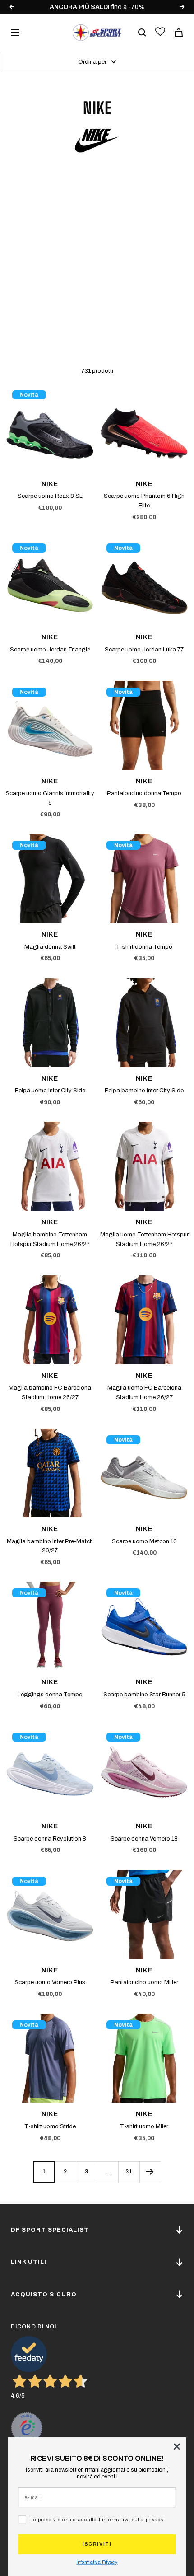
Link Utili (29, 2262)
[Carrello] (179, 33)
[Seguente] (150, 2172)
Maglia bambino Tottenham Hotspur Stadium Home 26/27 (50, 1239)
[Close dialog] (177, 2447)
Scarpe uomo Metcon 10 (144, 1541)
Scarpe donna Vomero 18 (144, 1839)
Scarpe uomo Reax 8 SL (50, 496)
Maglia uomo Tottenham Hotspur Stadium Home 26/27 (144, 1239)
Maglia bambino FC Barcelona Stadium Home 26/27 (50, 1393)
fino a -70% (81, 7)
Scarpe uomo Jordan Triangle (50, 650)
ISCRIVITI (97, 2544)
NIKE (50, 484)
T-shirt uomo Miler (144, 2126)
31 (129, 2172)
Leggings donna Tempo (50, 1695)
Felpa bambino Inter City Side (144, 1091)
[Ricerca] (142, 33)
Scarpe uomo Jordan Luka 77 (144, 650)
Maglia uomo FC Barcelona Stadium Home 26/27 (144, 1393)
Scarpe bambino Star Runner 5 (144, 1695)
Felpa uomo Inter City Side (50, 1091)
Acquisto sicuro (44, 2295)
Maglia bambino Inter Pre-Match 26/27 (50, 1546)
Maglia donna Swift (50, 947)
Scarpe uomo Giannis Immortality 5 (50, 798)
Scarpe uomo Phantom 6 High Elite (144, 501)
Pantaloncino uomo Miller (144, 1982)
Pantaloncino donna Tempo (144, 793)
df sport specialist (50, 2230)
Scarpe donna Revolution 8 (50, 1839)
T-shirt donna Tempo (144, 947)
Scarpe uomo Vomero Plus (50, 1982)
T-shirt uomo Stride (50, 2126)
